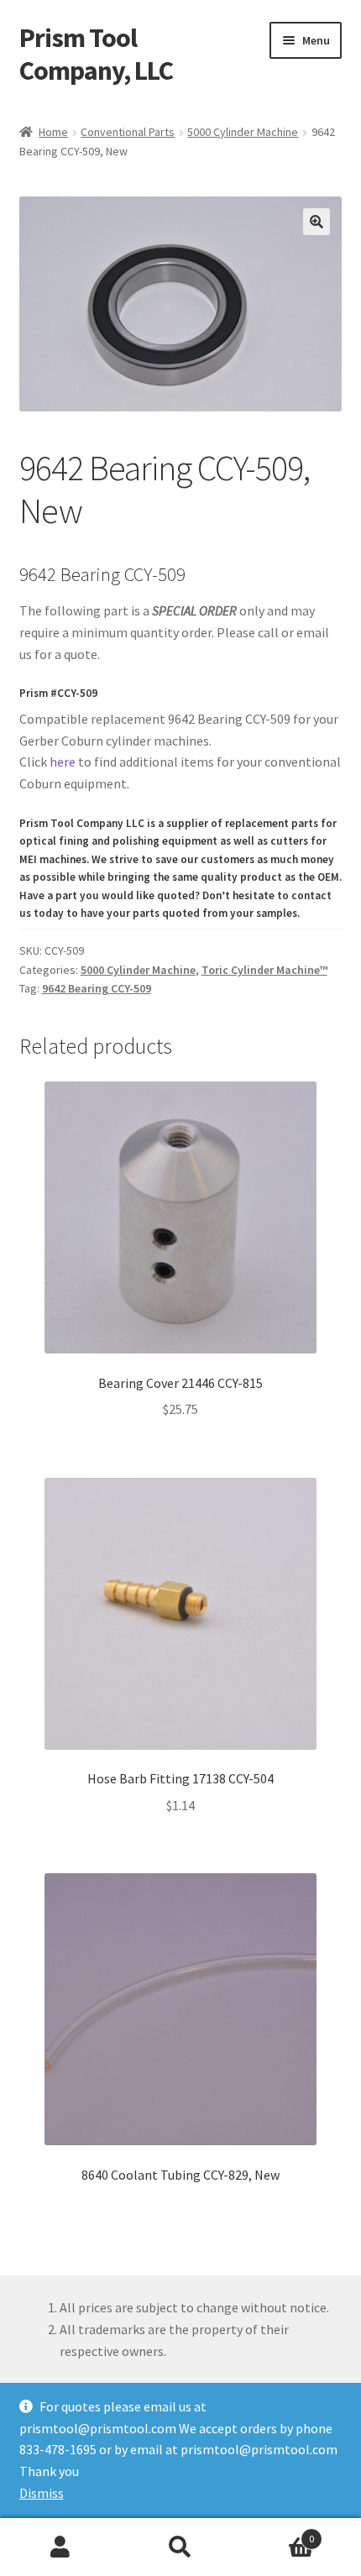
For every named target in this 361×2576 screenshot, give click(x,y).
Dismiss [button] (42, 2493)
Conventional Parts (128, 132)
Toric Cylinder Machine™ (264, 970)
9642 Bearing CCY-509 (97, 988)
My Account (60, 2547)
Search (180, 2547)
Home (53, 132)
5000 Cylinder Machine (243, 132)
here (63, 762)
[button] (317, 222)
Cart (278, 2533)
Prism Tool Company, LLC (96, 54)
